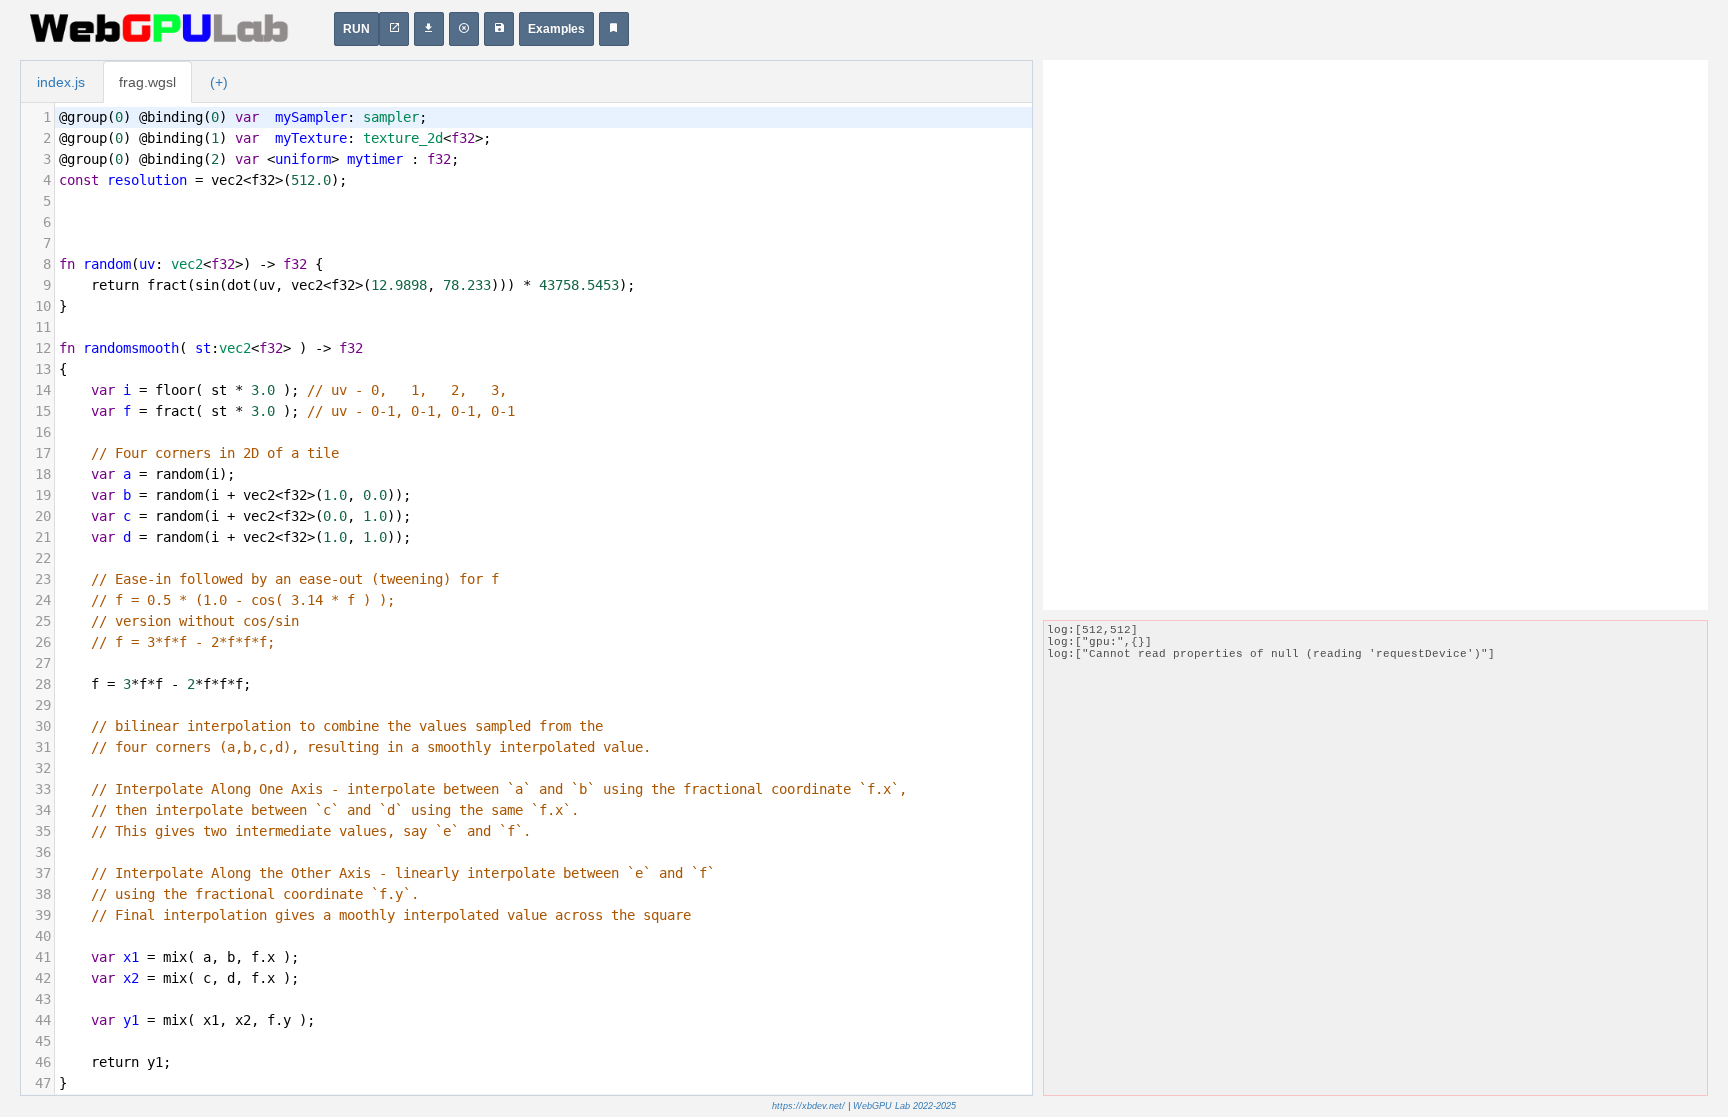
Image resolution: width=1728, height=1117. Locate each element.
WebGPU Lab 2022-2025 (904, 1106)
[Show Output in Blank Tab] (394, 29)
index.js (61, 82)
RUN (356, 29)
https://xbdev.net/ (808, 1106)
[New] (464, 29)
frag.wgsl (147, 82)
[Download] (429, 29)
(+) (219, 82)
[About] (614, 29)
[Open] (499, 29)
